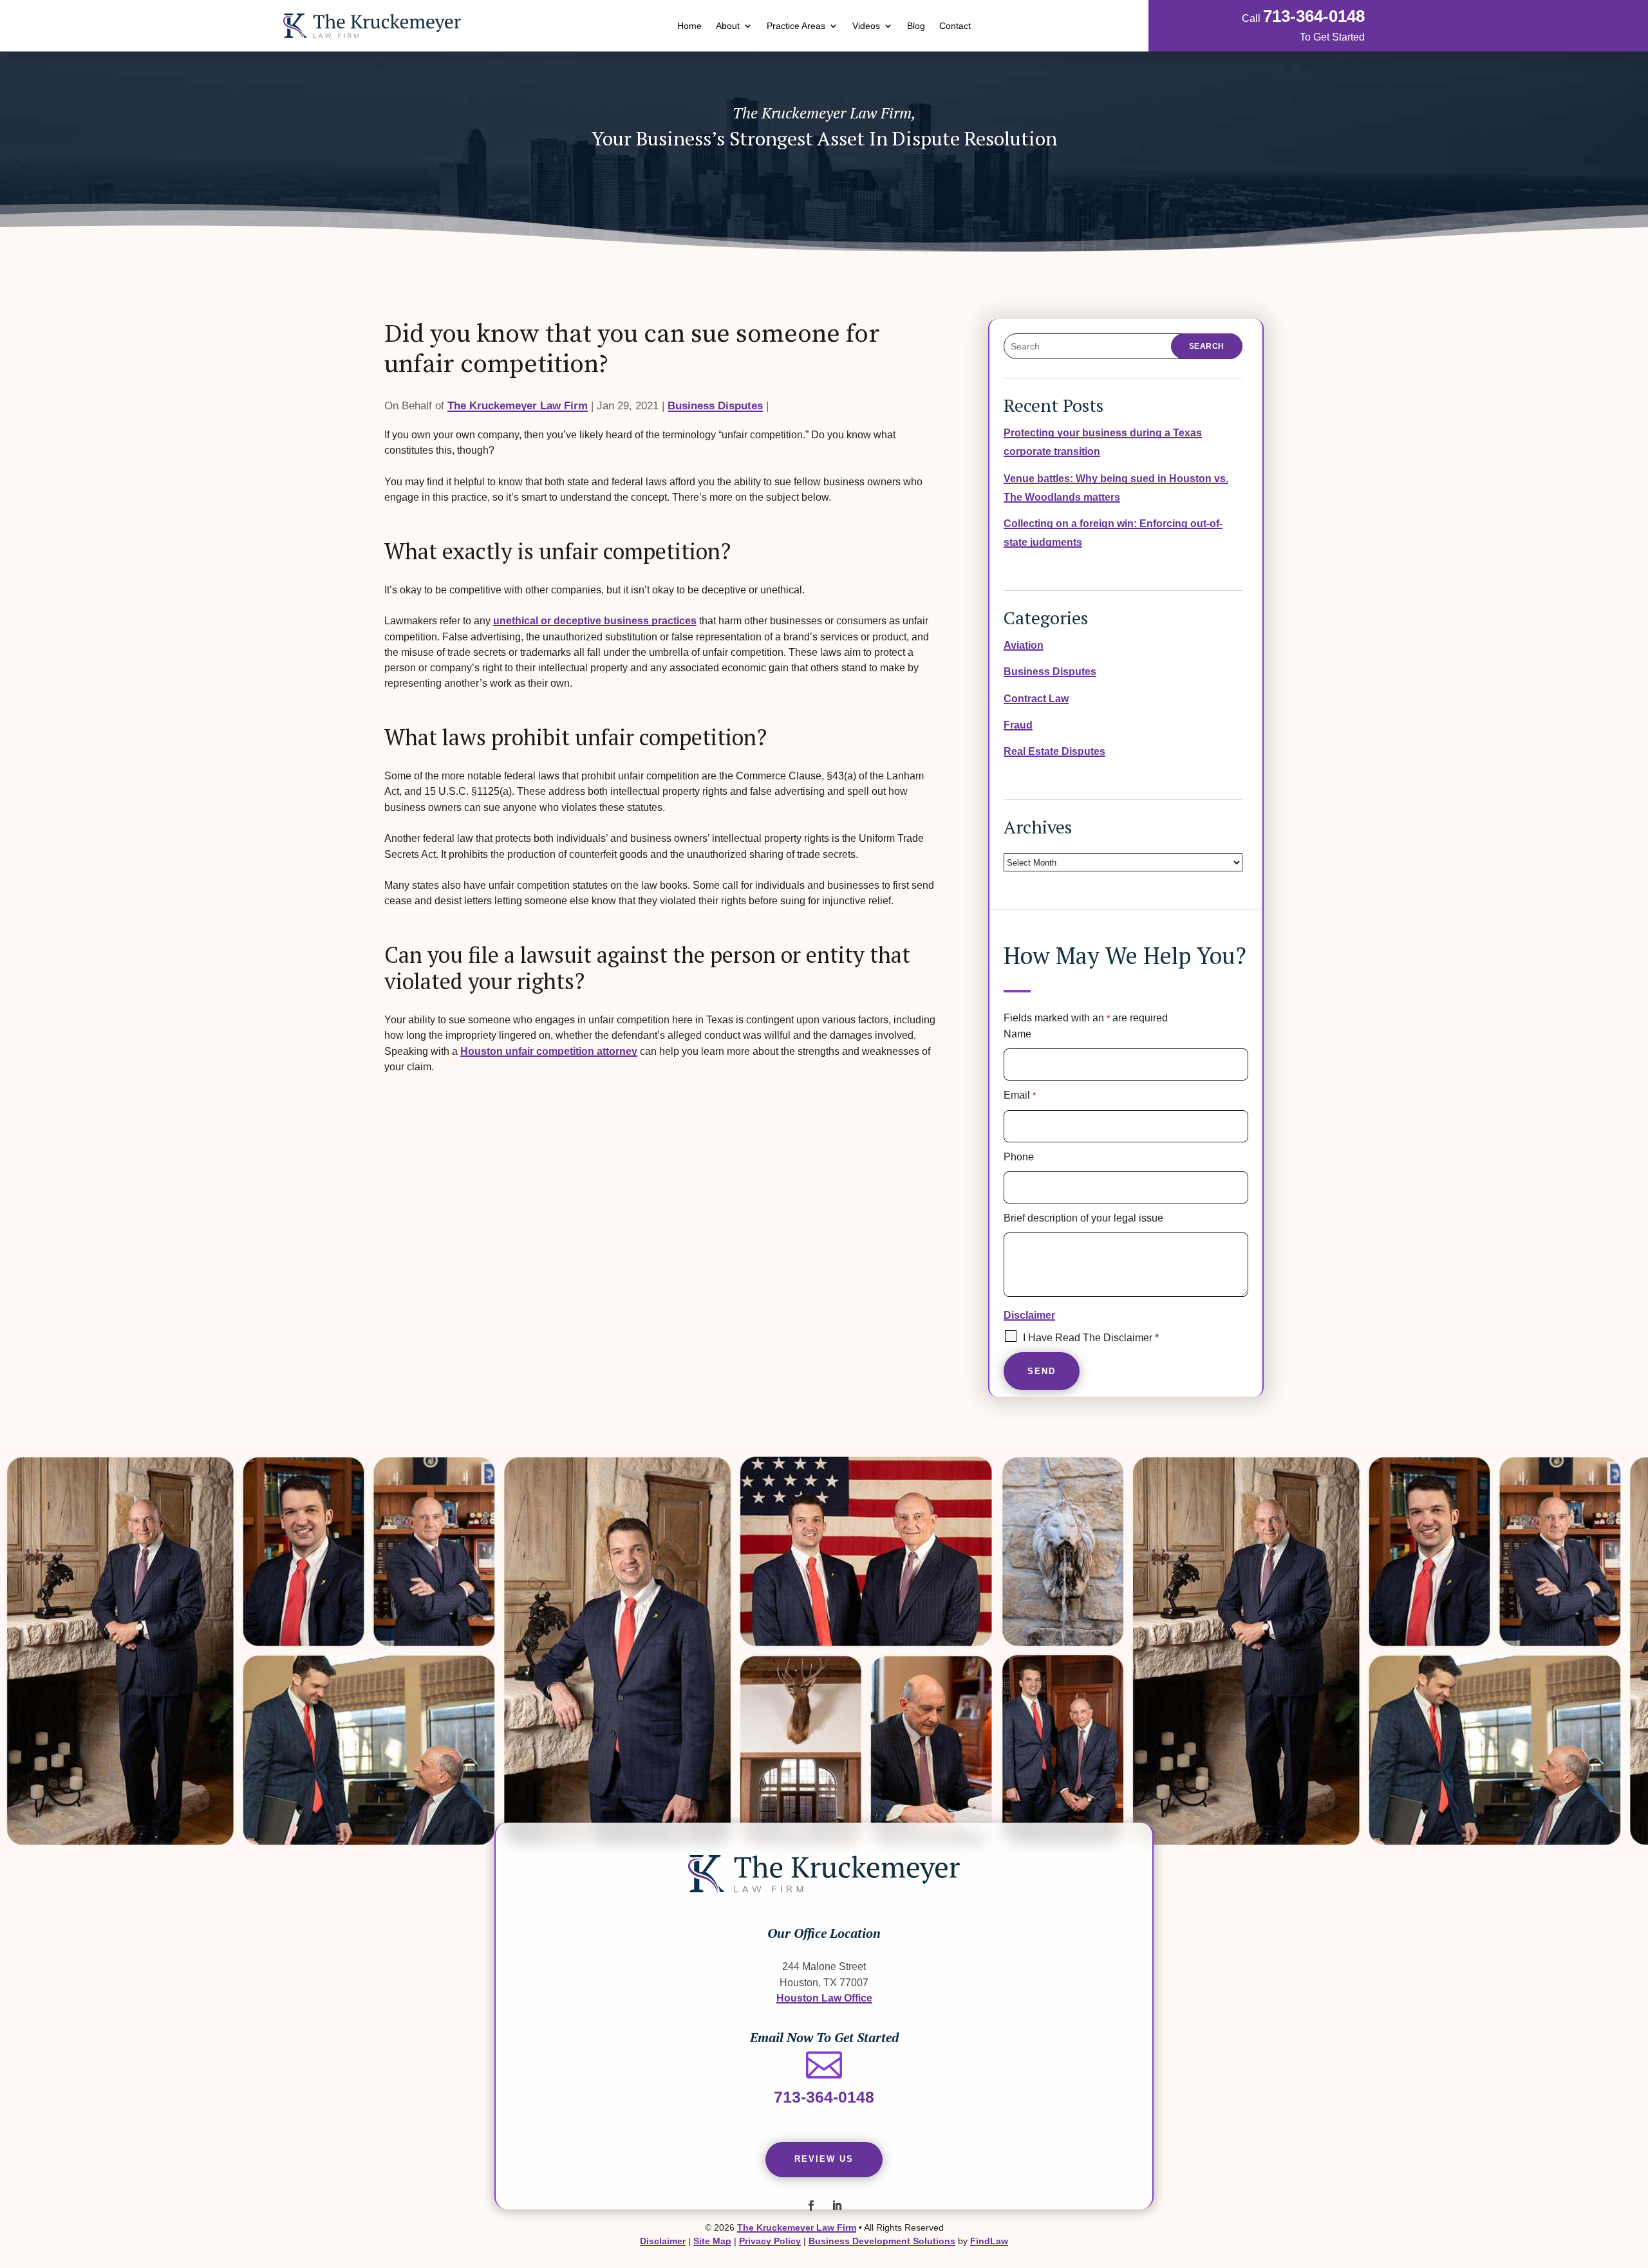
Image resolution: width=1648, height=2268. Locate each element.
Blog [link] (916, 26)
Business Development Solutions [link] (882, 2241)
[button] (811, 2206)
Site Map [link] (712, 2241)
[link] (372, 26)
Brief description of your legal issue (1083, 1218)
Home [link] (689, 26)
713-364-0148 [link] (1314, 16)
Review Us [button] (824, 2159)
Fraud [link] (1018, 725)
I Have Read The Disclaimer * (1091, 1338)
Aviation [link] (1024, 645)
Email (1020, 1095)
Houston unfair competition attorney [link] (549, 1051)
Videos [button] (866, 26)
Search (1207, 346)
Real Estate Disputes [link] (1054, 751)
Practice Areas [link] (796, 26)
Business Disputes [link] (715, 406)
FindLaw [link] (989, 2241)
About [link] (728, 26)
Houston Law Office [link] (824, 1998)
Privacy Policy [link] (770, 2241)
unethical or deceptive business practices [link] (595, 620)
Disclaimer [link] (663, 2241)
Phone (1019, 1157)
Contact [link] (955, 26)
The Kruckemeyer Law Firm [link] (518, 406)
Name (1017, 1034)
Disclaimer (1029, 1315)
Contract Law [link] (1036, 698)
